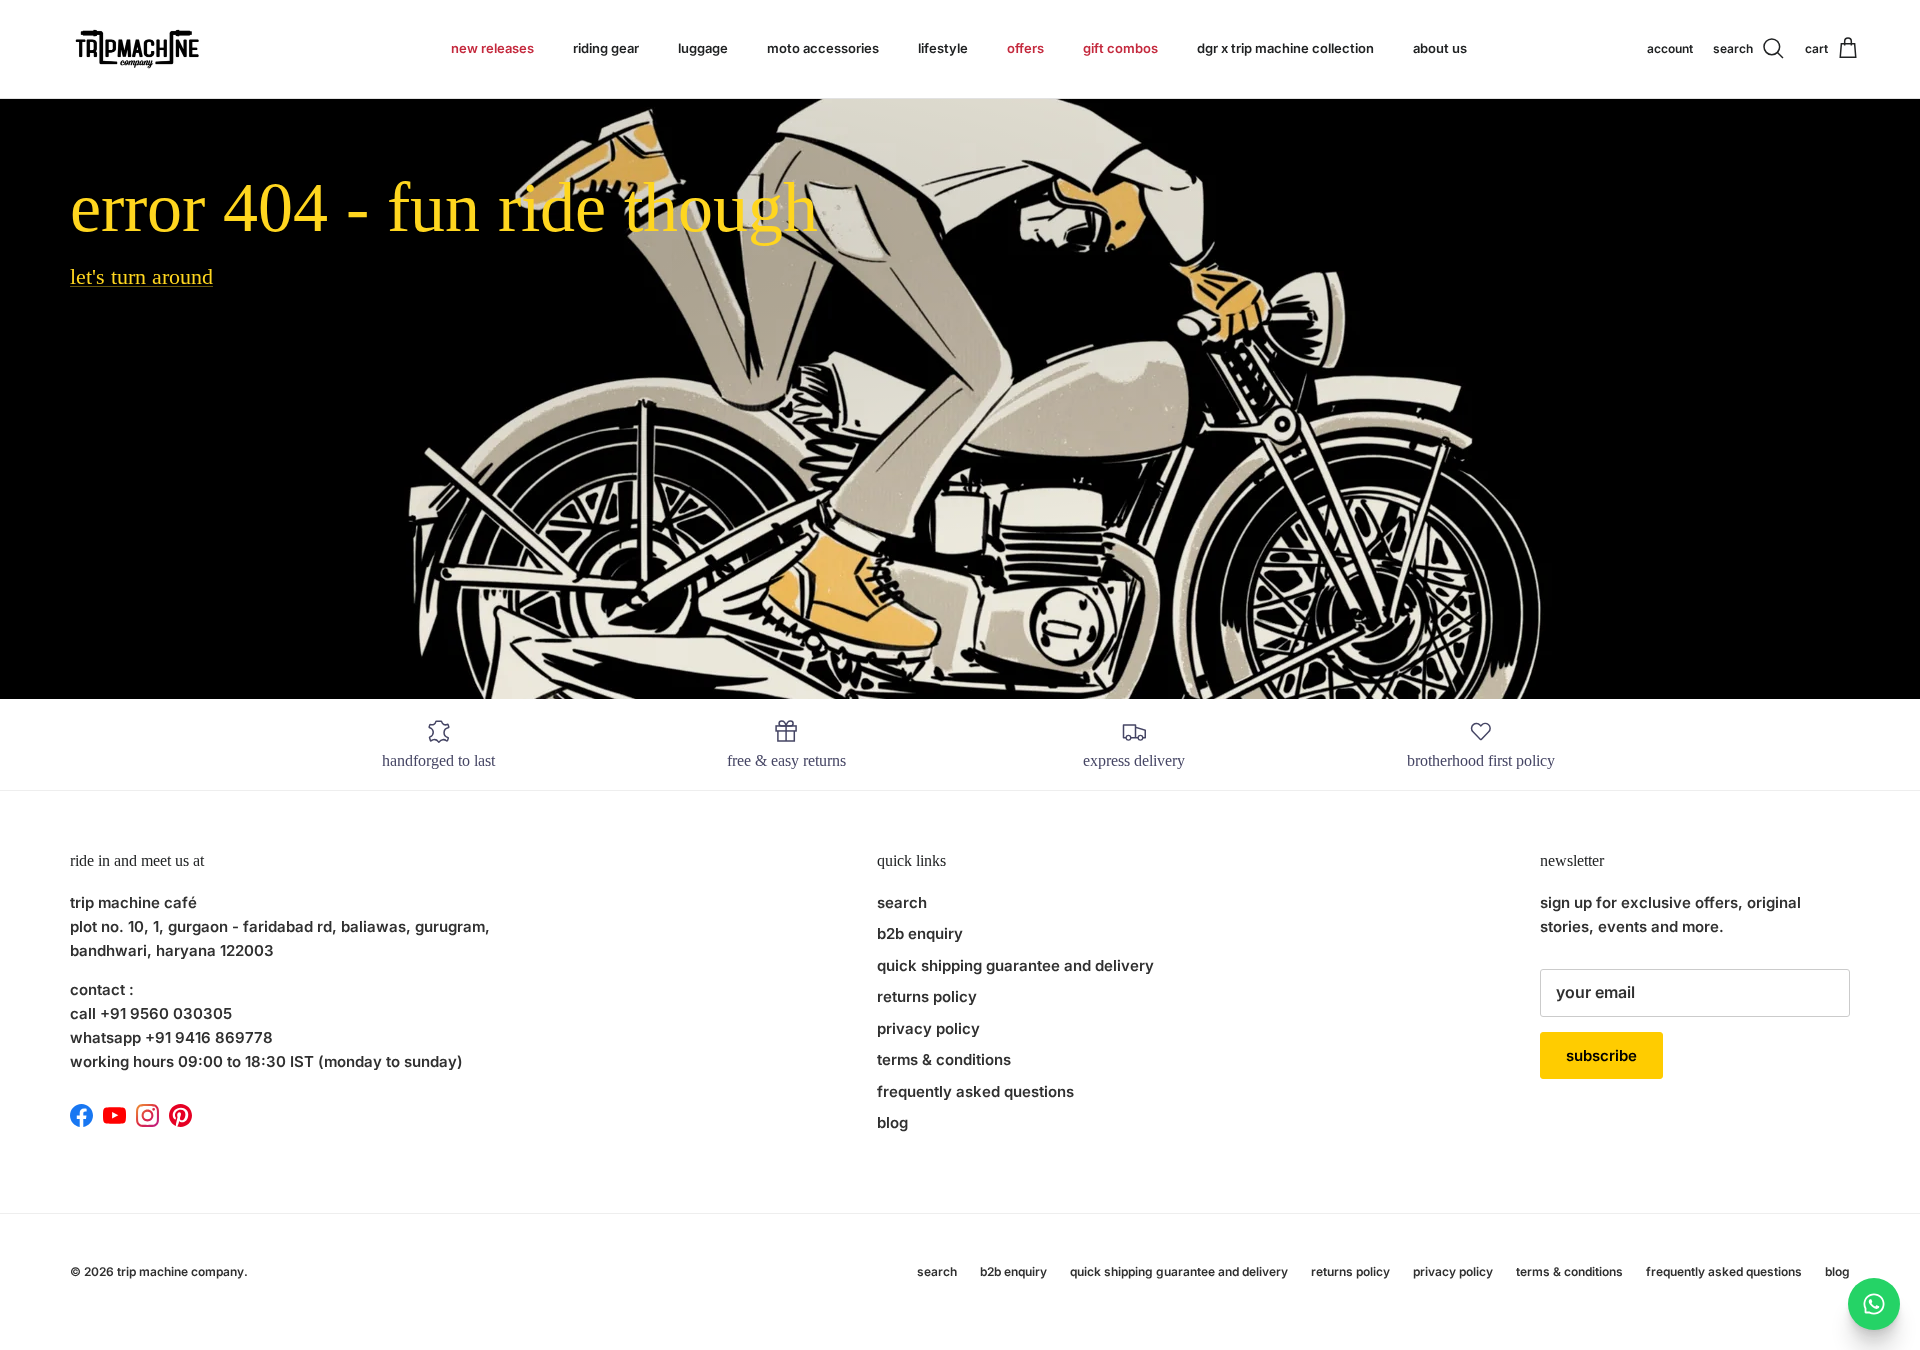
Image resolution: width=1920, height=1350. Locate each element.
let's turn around (141, 276)
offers (1025, 48)
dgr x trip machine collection (1285, 48)
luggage (703, 48)
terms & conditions (944, 1059)
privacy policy (928, 1028)
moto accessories (823, 48)
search (902, 902)
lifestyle (943, 48)
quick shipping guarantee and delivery (1015, 965)
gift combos (1120, 48)
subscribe (1601, 1055)
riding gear (606, 48)
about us (1440, 48)
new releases (492, 48)
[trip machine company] (135, 49)
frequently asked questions (975, 1091)
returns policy (927, 996)
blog (892, 1122)
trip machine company (180, 1271)
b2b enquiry (920, 933)
